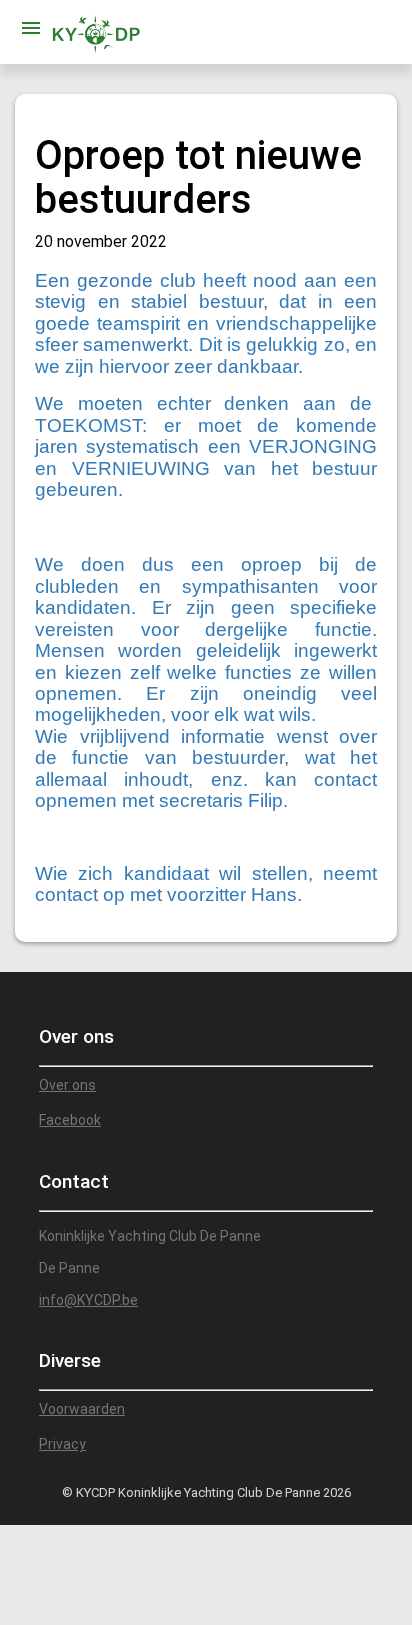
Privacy (62, 1444)
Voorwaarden (82, 1409)
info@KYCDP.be (88, 1300)
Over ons (67, 1085)
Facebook (70, 1120)
